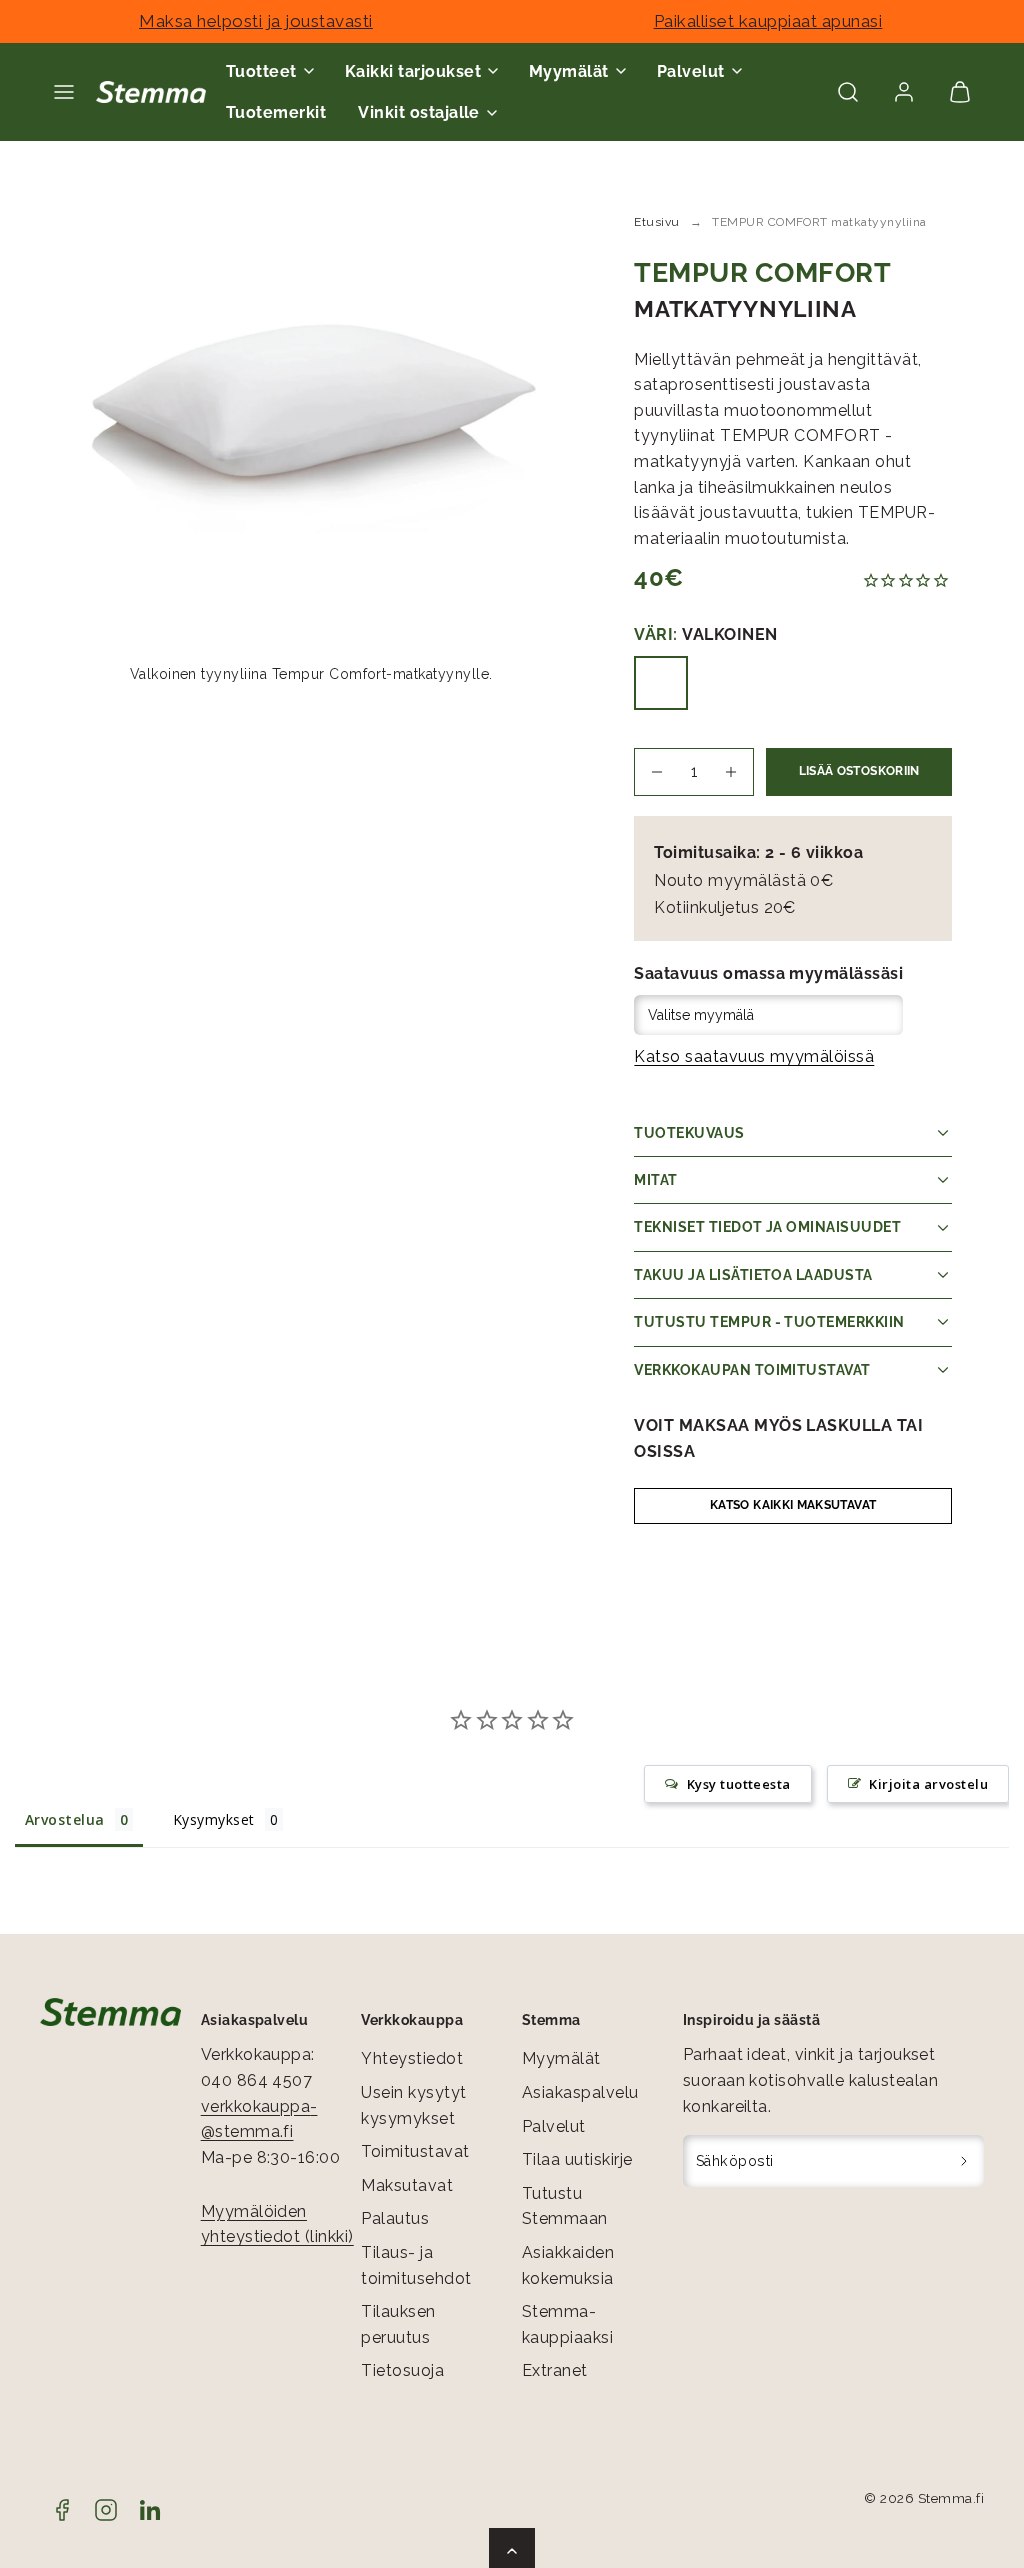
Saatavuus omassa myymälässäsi (768, 973)
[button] (64, 92)
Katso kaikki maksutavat (793, 1505)
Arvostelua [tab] (65, 1819)
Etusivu (656, 222)
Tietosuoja (402, 2370)
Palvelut (554, 2126)
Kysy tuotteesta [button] (739, 1784)
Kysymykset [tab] (214, 1819)
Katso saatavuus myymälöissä (754, 1056)
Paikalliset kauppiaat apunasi (768, 21)
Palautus (395, 2218)
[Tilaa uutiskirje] (964, 2161)
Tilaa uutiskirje (577, 2159)
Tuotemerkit (276, 112)
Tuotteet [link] (261, 71)
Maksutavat (407, 2185)
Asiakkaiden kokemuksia (568, 2265)
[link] (904, 92)
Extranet (555, 2370)
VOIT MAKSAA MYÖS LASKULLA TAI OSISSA (778, 1438)
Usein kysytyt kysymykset (413, 2105)
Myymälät (561, 2058)
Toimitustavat (415, 2151)
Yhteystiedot (412, 2058)
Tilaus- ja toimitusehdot (416, 2265)
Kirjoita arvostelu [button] (928, 1784)
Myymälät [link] (569, 71)
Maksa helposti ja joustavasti (256, 21)
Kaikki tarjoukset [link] (413, 71)
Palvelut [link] (691, 71)
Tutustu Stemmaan (565, 2206)
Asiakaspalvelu (580, 2092)
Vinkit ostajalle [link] (419, 112)
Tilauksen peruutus (398, 2324)
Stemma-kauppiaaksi (567, 2324)
